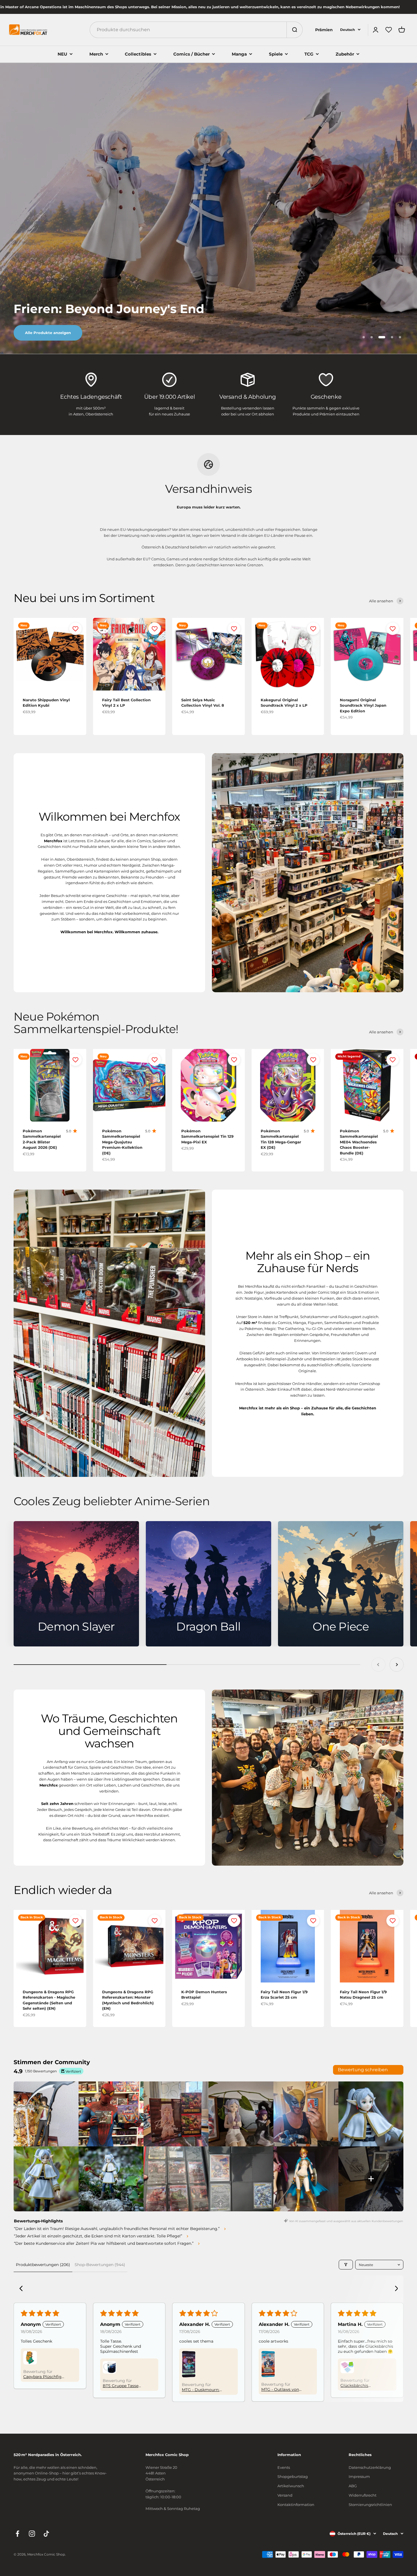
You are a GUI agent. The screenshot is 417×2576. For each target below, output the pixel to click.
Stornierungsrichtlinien (370, 2505)
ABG (353, 2486)
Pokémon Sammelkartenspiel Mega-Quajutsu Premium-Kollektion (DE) (122, 1142)
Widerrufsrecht (363, 2495)
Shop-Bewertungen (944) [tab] (100, 2265)
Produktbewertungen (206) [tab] (43, 2265)
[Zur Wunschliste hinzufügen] (75, 629)
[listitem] (46, 2114)
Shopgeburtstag (293, 2476)
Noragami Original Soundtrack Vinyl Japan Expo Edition (363, 705)
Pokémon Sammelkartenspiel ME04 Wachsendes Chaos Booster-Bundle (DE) (359, 1142)
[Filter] (346, 2265)
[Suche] (294, 30)
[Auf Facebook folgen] (17, 2534)
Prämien (324, 30)
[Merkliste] (389, 30)
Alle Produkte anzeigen (48, 333)
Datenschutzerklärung (370, 2467)
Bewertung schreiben (363, 2070)
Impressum (359, 2476)
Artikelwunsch (291, 2486)
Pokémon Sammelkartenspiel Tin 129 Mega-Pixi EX (207, 1136)
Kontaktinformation (296, 2505)
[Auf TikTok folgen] (46, 2534)
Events (284, 2467)
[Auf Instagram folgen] (32, 2534)
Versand (285, 2495)
